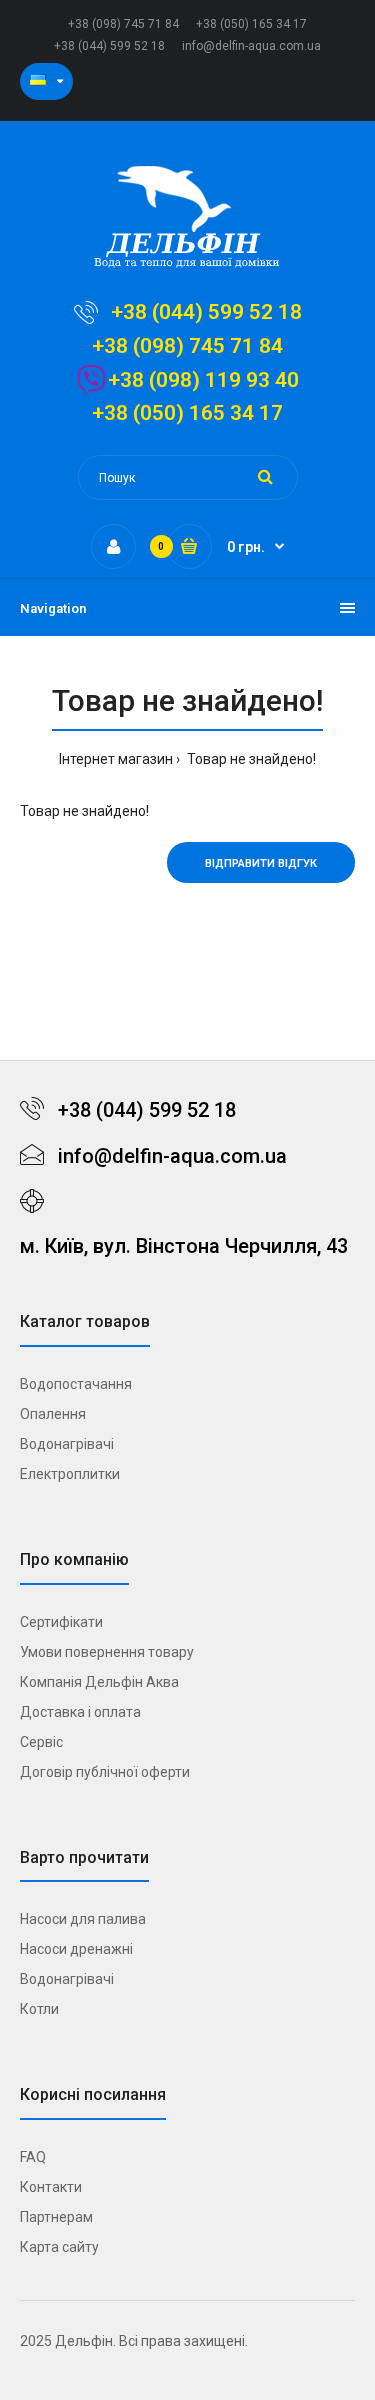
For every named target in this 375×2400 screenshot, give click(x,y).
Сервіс (41, 1742)
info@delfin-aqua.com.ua (251, 46)
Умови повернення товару (107, 1652)
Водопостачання (76, 1384)
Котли (39, 2009)
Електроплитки (70, 1474)
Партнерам (56, 2217)
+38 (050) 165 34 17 (251, 24)
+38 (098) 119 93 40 (203, 380)
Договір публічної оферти (105, 1772)
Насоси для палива (83, 1919)
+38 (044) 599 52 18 (109, 46)
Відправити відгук (261, 863)
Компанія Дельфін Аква (99, 1682)
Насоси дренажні (76, 1949)
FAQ (33, 2157)
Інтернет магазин (116, 759)
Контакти (51, 2187)
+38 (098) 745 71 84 (123, 24)
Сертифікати (61, 1622)
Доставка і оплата (80, 1712)
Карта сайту (59, 2247)
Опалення (53, 1414)
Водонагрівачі (67, 1444)
